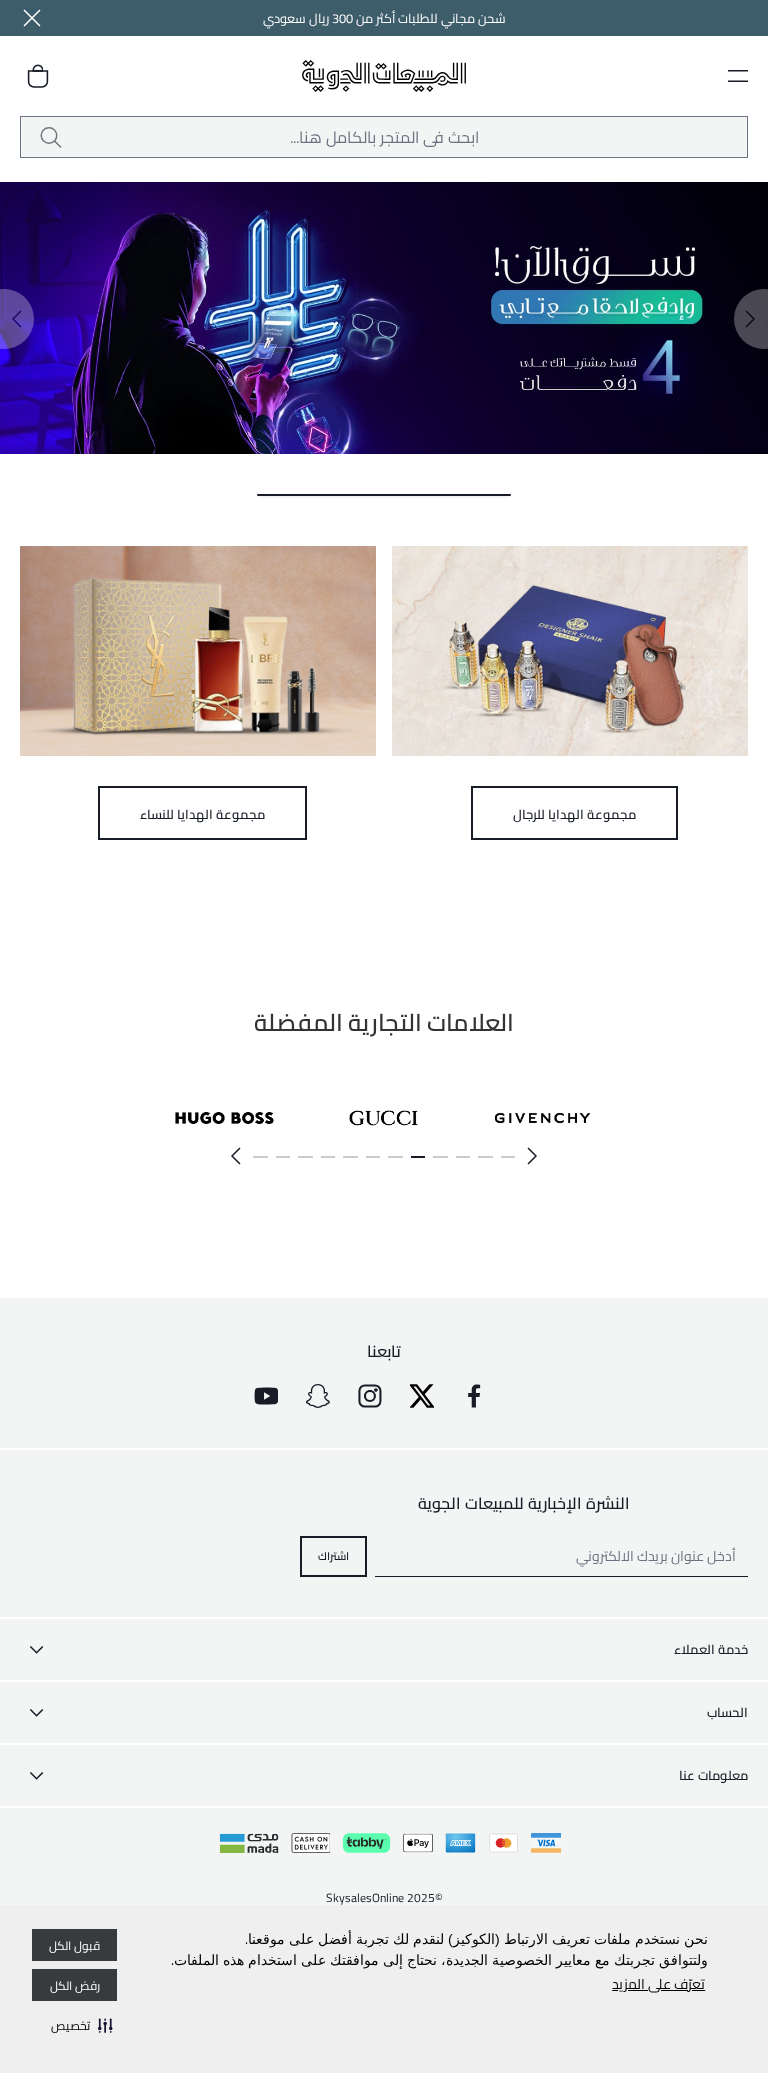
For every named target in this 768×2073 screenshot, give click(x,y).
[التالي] (235, 1156)
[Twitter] (422, 1396)
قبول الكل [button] (74, 1945)
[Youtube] (266, 1396)
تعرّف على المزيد (658, 1984)
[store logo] (384, 76)
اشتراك (333, 1555)
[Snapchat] (318, 1396)
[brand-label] (542, 1117)
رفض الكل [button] (75, 1985)
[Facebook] (474, 1396)
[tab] (384, 495)
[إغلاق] (32, 18)
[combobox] (384, 137)
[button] (82, 2025)
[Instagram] (370, 1396)
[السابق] (532, 1156)
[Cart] (38, 76)
